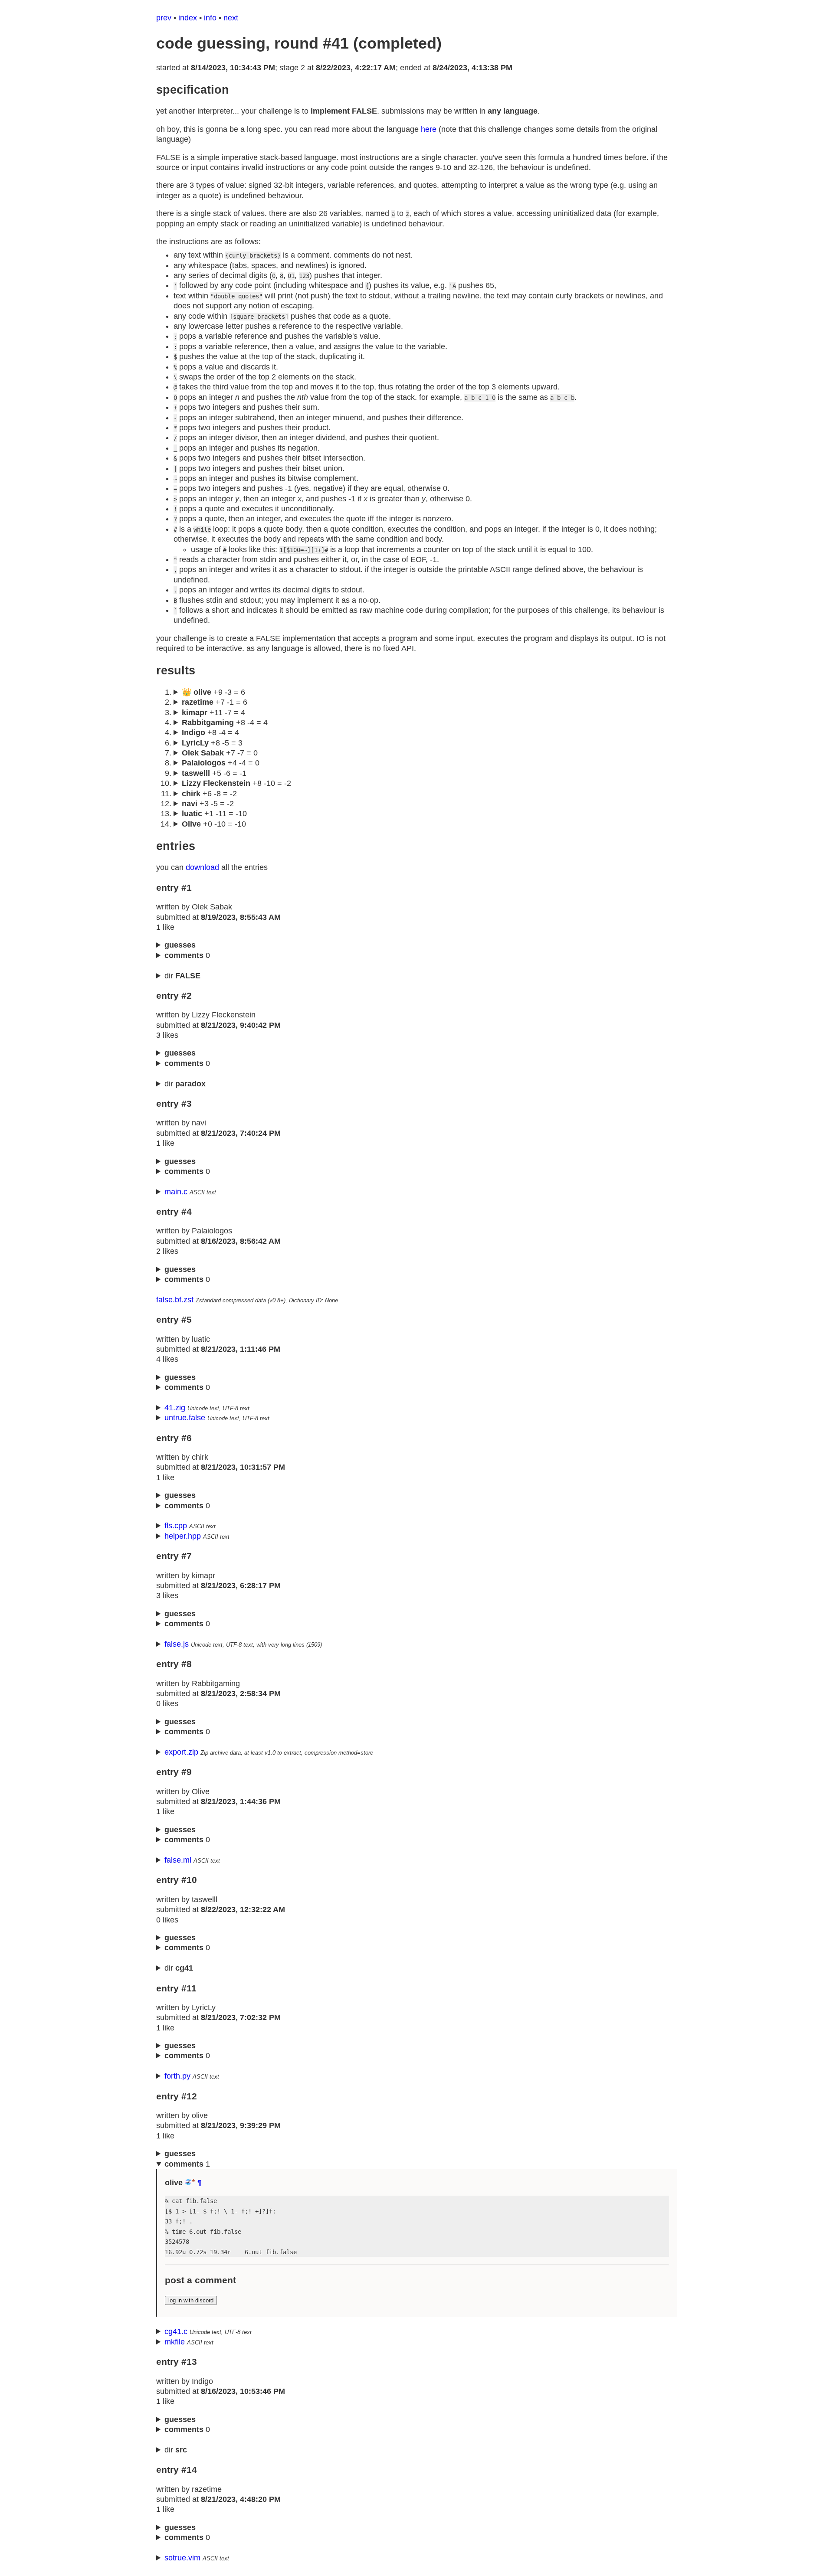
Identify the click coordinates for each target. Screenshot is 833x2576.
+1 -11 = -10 (214, 814)
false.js (177, 1644)
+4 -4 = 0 (221, 763)
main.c (176, 1192)
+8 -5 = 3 (212, 743)
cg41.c (176, 2331)
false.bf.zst (175, 1300)
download (202, 867)
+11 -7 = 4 (213, 713)
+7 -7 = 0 (220, 753)
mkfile (175, 2342)
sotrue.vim (182, 2558)
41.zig (175, 1408)
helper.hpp (183, 1536)
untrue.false (185, 1418)
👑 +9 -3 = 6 (213, 692)
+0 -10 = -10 (214, 824)
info (210, 18)
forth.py (177, 2076)
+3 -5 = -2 (208, 804)
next (231, 18)
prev (164, 18)
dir (182, 976)
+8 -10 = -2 (236, 783)
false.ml (178, 1860)
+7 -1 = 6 (215, 702)
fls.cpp (176, 1526)
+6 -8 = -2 (209, 794)
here (429, 129)
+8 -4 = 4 (225, 722)
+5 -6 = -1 (214, 773)
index (188, 18)
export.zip (181, 1752)
